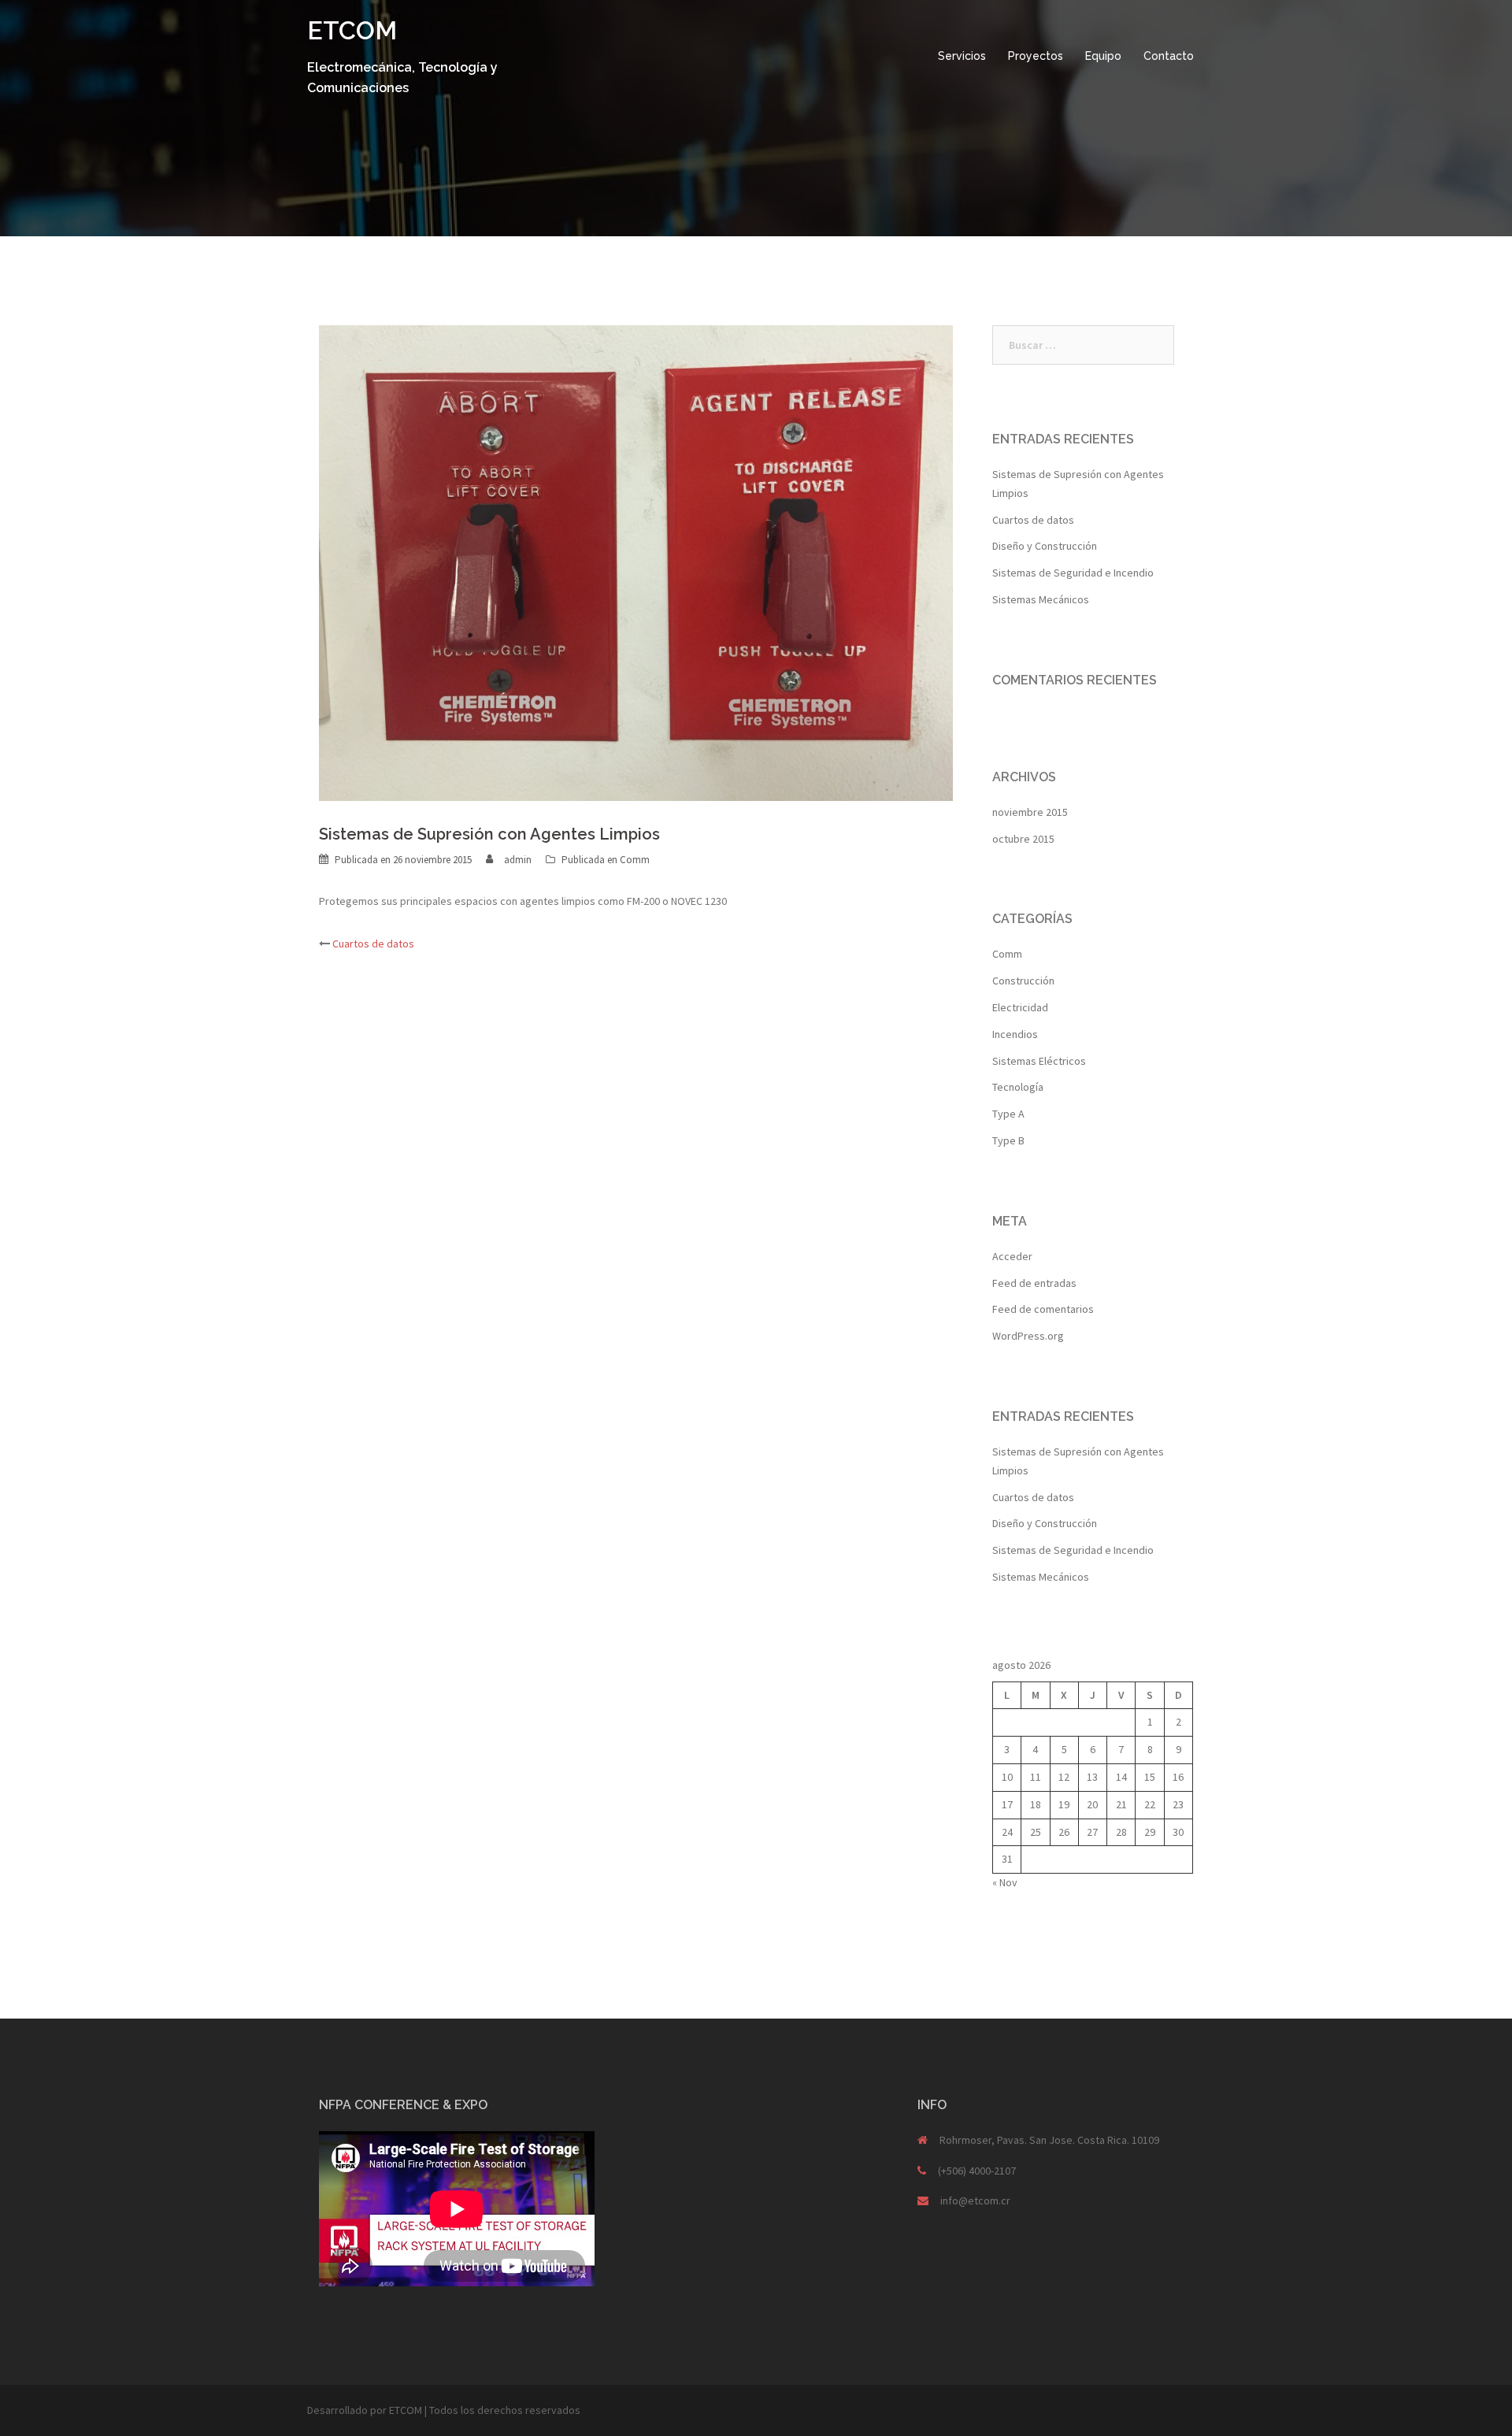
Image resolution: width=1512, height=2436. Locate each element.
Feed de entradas (1034, 1283)
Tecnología (1018, 1087)
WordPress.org (1028, 1336)
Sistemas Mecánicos (1041, 599)
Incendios (1015, 1034)
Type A (1008, 1114)
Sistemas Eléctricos (1039, 1061)
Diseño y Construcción (1045, 546)
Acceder (1012, 1256)
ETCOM (352, 30)
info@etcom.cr (975, 2201)
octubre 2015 (1023, 839)
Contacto (1169, 56)
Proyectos (1036, 56)
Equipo (1103, 56)
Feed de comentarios (1043, 1309)
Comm (635, 860)
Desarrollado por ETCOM (365, 2410)
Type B (1008, 1140)
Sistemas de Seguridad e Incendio (1073, 573)
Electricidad (1020, 1007)
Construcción (1023, 981)
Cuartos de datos (373, 944)
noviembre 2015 (1030, 812)
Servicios (962, 56)
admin (518, 860)
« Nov (1005, 1882)
